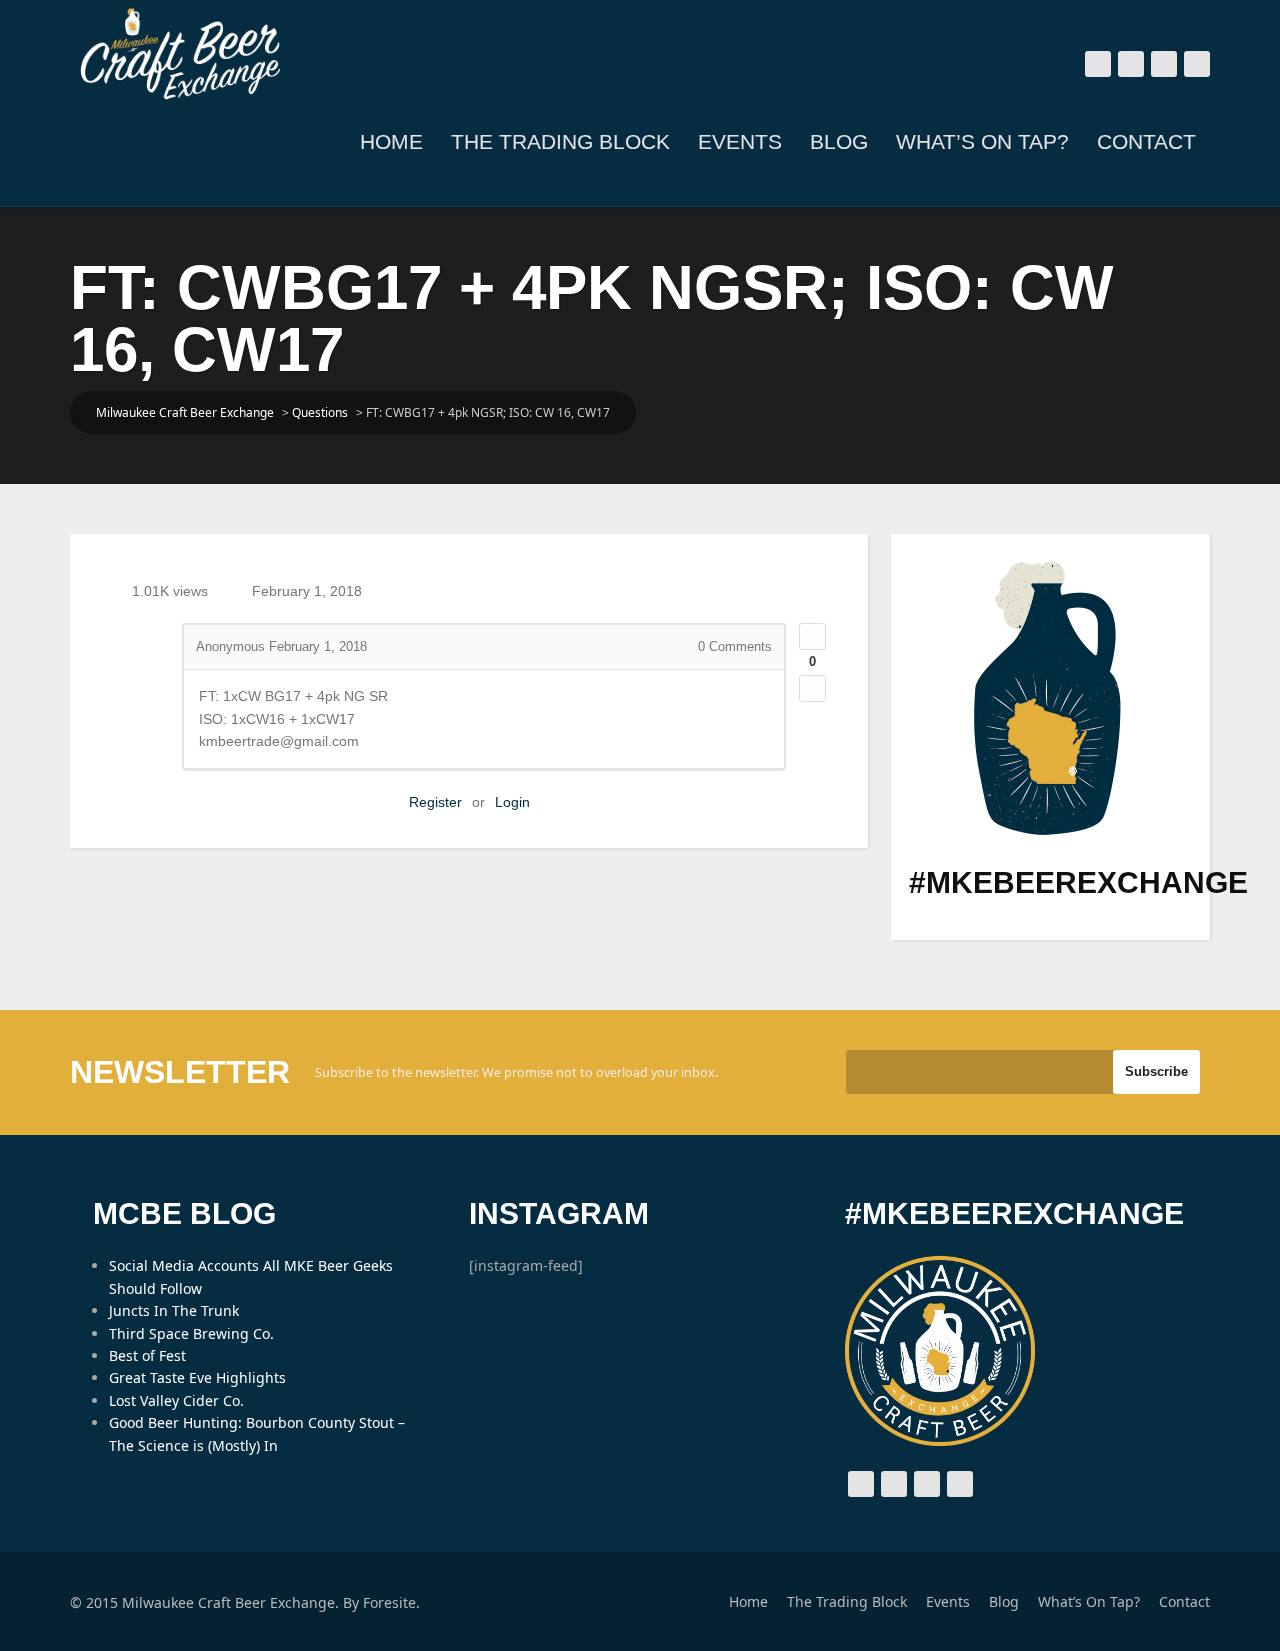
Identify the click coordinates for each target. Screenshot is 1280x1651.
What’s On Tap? (982, 141)
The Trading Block (560, 141)
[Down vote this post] (812, 688)
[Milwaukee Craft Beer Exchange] (180, 54)
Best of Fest (147, 1355)
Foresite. (391, 1602)
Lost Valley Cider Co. (176, 1400)
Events (740, 141)
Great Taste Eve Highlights (197, 1377)
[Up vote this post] (812, 636)
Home (391, 141)
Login (512, 802)
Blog (839, 141)
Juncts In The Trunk (174, 1310)
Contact (1146, 141)
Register (435, 802)
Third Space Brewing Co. (191, 1333)
